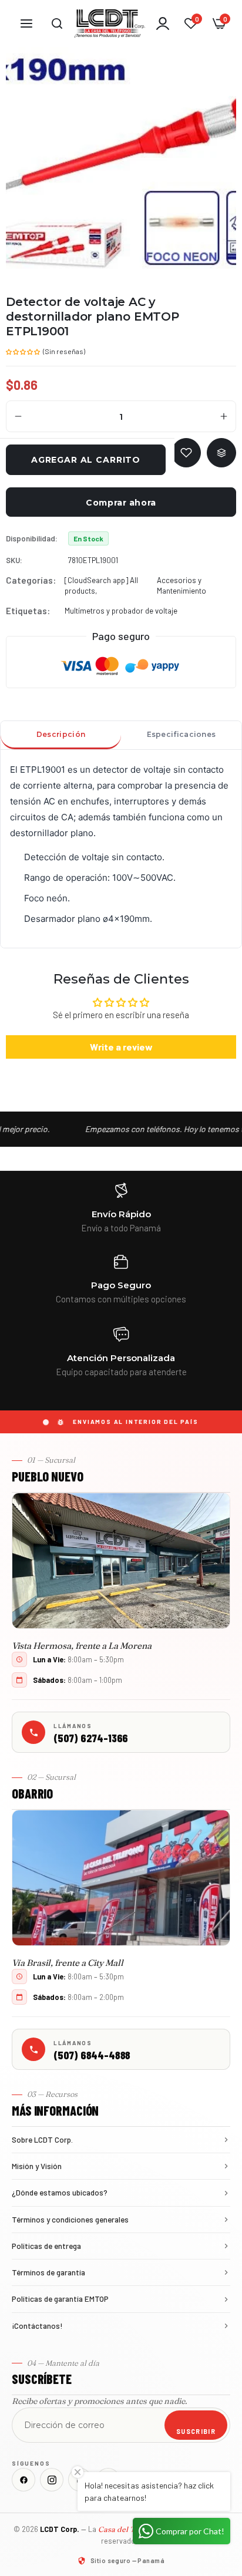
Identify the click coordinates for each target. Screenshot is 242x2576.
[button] (23, 351)
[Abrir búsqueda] (57, 23)
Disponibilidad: (32, 538)
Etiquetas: (28, 611)
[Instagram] (52, 2480)
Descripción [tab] (61, 734)
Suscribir (196, 2431)
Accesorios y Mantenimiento (181, 585)
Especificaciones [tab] (181, 734)
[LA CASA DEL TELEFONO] (110, 23)
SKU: (14, 560)
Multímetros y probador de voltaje (121, 611)
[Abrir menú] (26, 23)
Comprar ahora (121, 503)
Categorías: (31, 580)
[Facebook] (23, 2480)
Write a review (121, 1047)
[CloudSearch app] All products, (101, 585)
